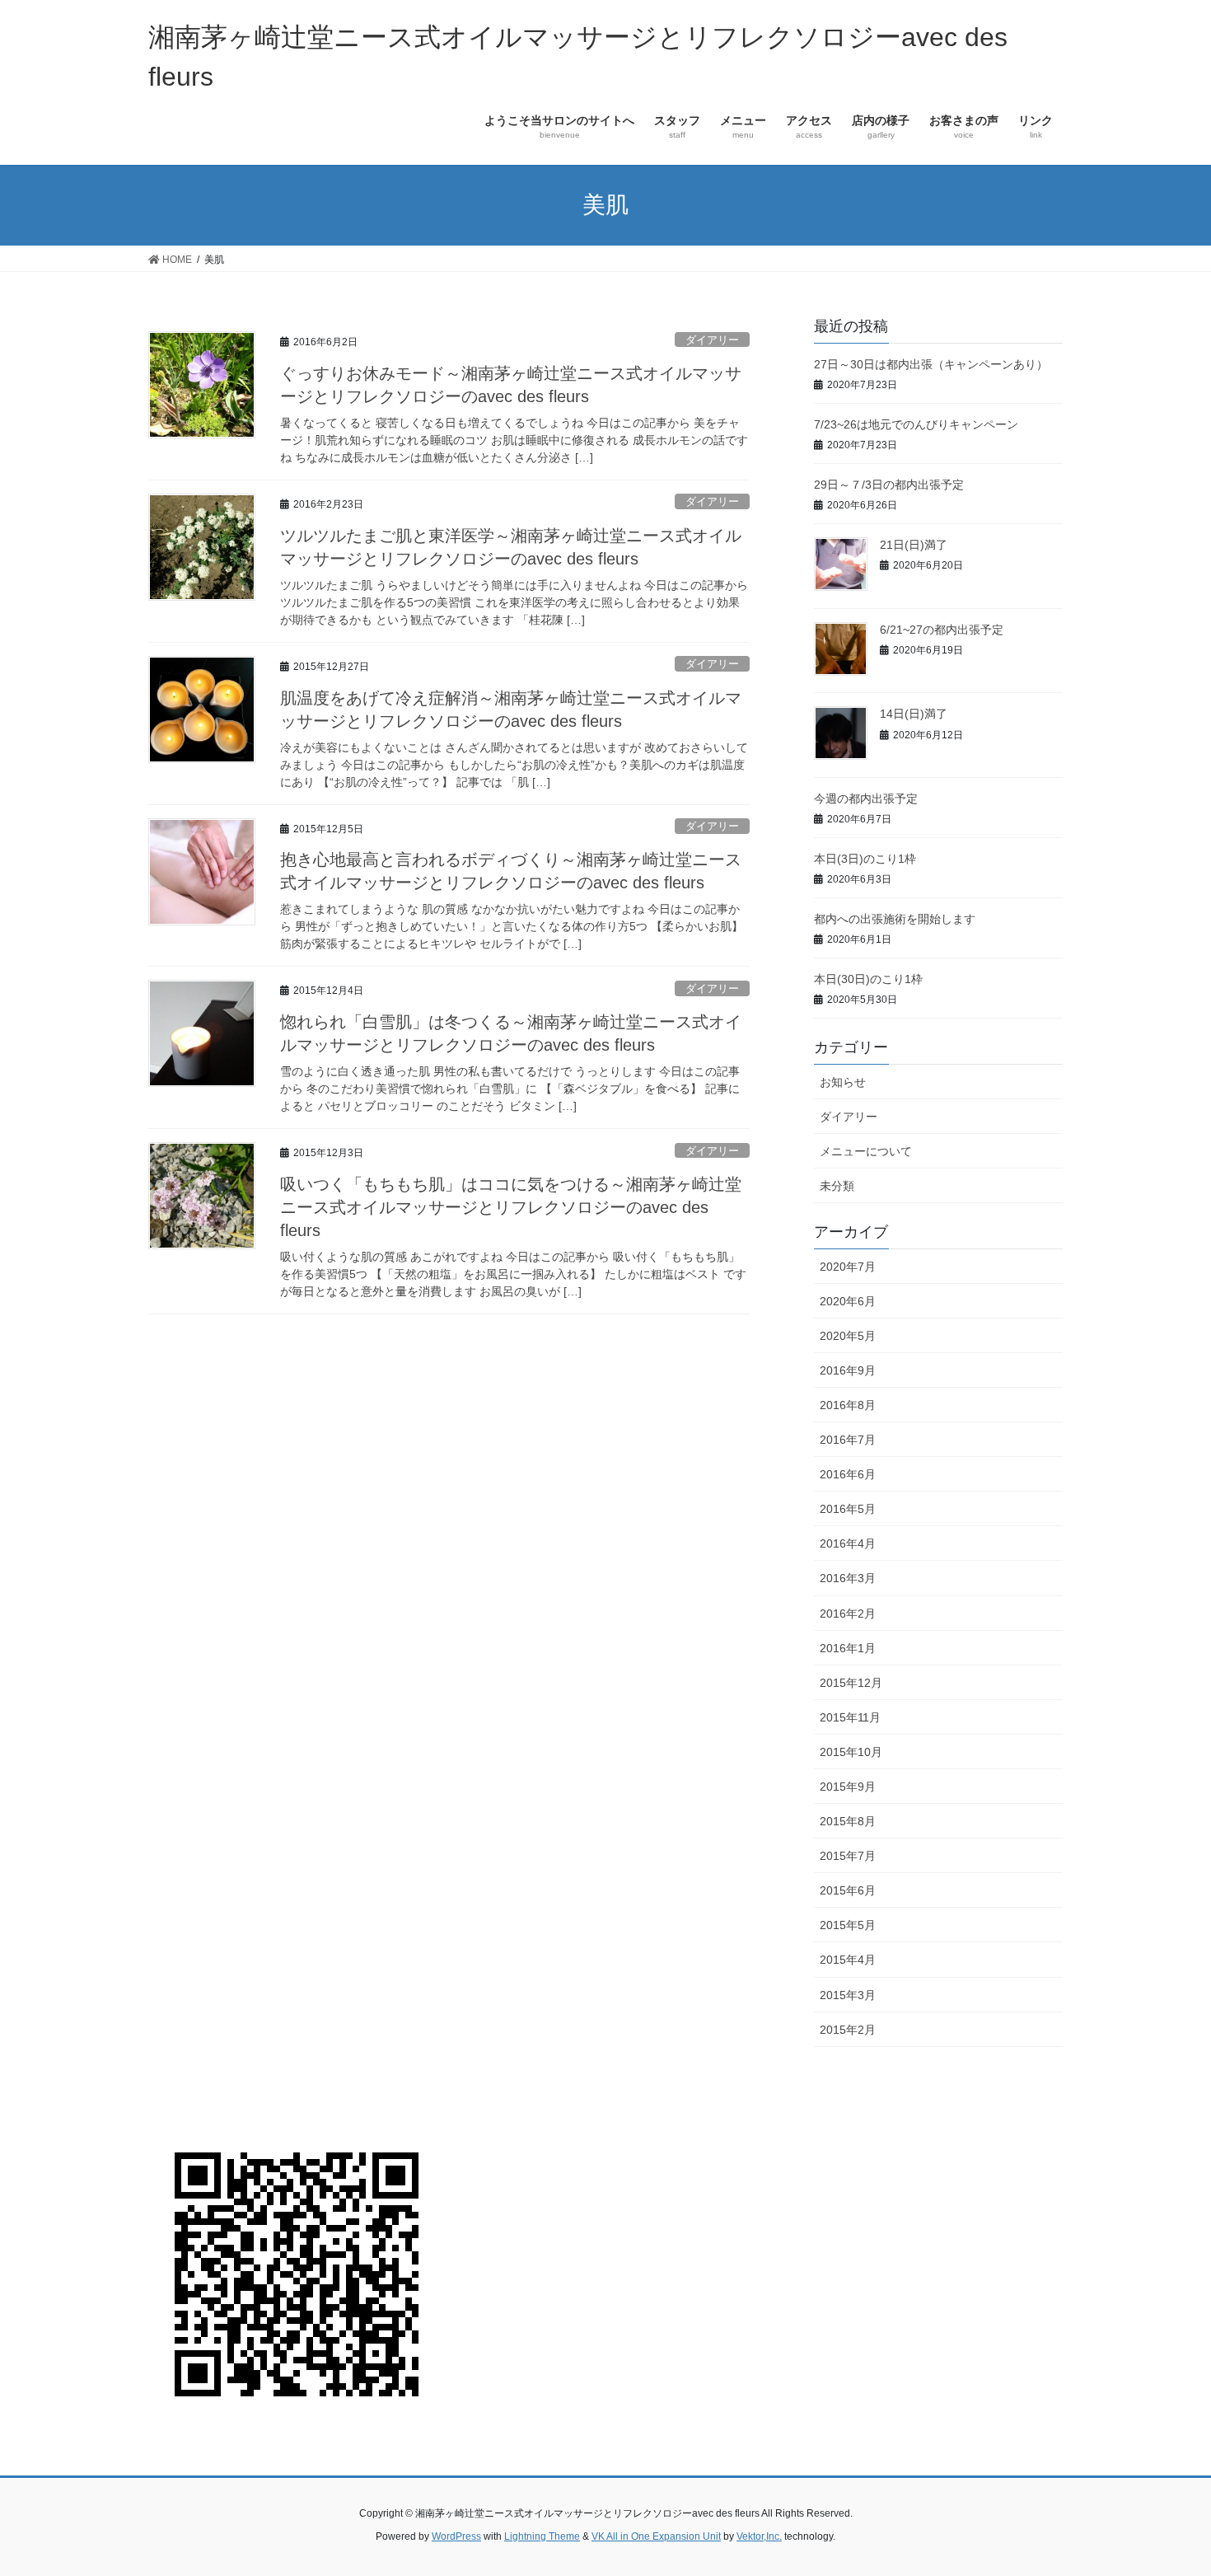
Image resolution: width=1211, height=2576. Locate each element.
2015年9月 (848, 1787)
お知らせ (843, 1082)
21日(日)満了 (914, 545)
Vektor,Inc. (759, 2536)
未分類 (837, 1186)
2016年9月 (848, 1370)
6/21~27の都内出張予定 (942, 630)
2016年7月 (848, 1440)
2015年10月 (851, 1752)
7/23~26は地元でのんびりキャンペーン (916, 424)
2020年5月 (848, 1336)
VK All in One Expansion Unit (656, 2536)
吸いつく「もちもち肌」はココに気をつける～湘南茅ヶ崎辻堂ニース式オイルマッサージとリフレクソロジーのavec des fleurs (511, 1207)
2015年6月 (848, 1890)
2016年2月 (848, 1614)
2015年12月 (851, 1683)
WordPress (456, 2536)
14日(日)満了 (914, 714)
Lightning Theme (542, 2536)
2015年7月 (848, 1856)
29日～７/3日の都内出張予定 (889, 485)
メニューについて (866, 1151)
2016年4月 (848, 1543)
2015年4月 (848, 1960)
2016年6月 (848, 1474)
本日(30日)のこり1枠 (868, 979)
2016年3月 (848, 1578)
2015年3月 (848, 1995)
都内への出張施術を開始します (895, 919)
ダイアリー (712, 340)
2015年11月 (850, 1717)
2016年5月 (848, 1509)
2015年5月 (848, 1925)
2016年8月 (848, 1405)
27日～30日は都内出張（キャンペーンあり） (931, 364)
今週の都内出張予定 (866, 799)
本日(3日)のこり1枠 (865, 859)
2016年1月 (848, 1648)
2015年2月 (848, 2030)
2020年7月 (848, 1267)
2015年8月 (848, 1821)
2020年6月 (848, 1301)
